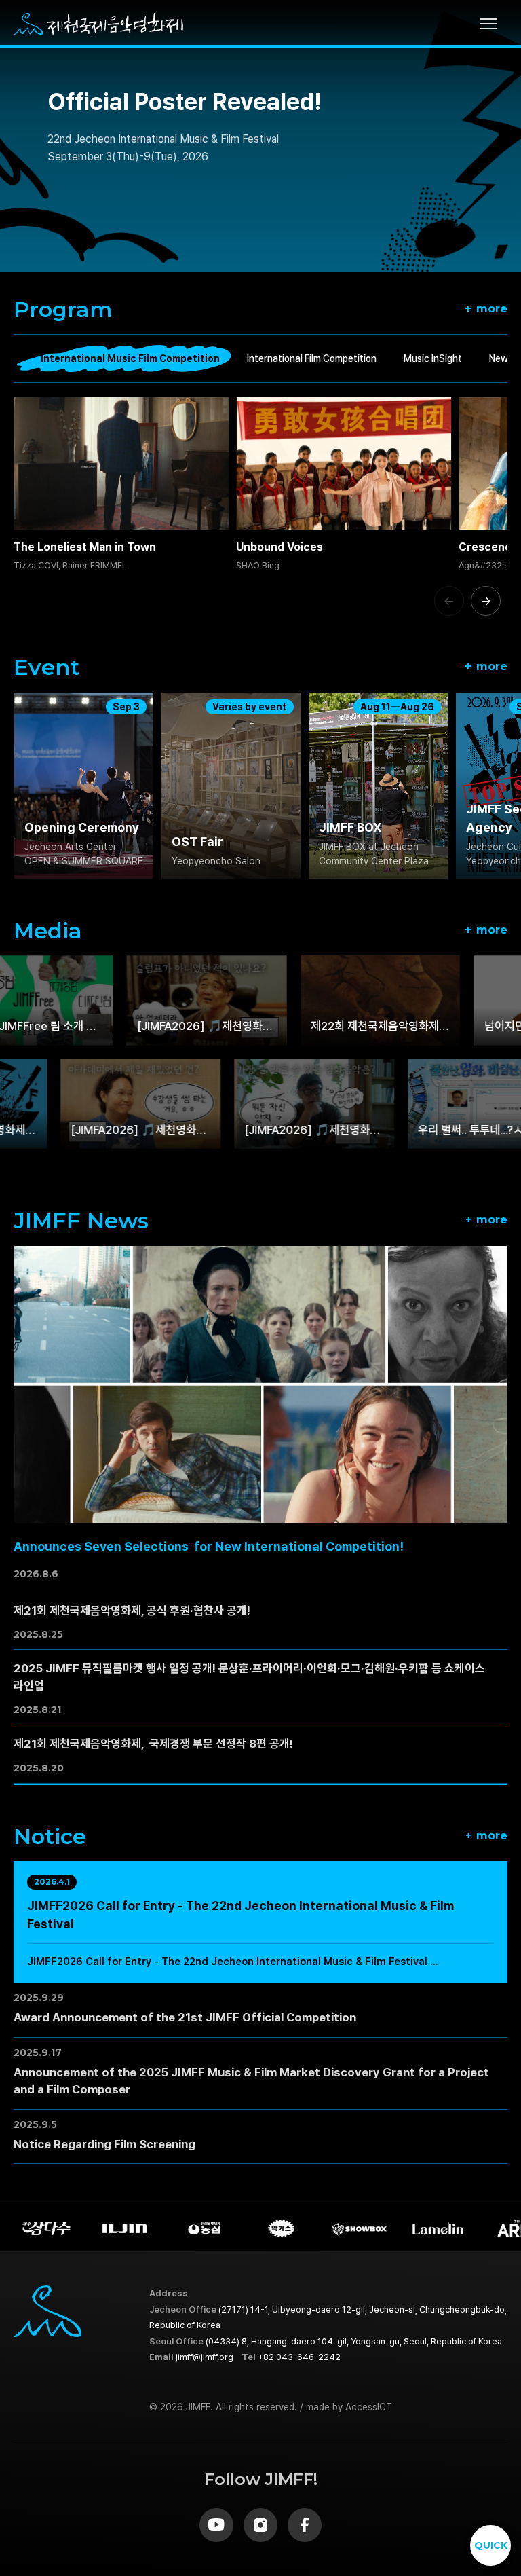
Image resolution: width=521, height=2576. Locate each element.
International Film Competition (312, 358)
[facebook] (305, 2525)
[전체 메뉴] (494, 24)
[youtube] (216, 2525)
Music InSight (433, 358)
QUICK (491, 2545)
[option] (260, 136)
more (486, 308)
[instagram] (260, 2525)
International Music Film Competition (130, 358)
